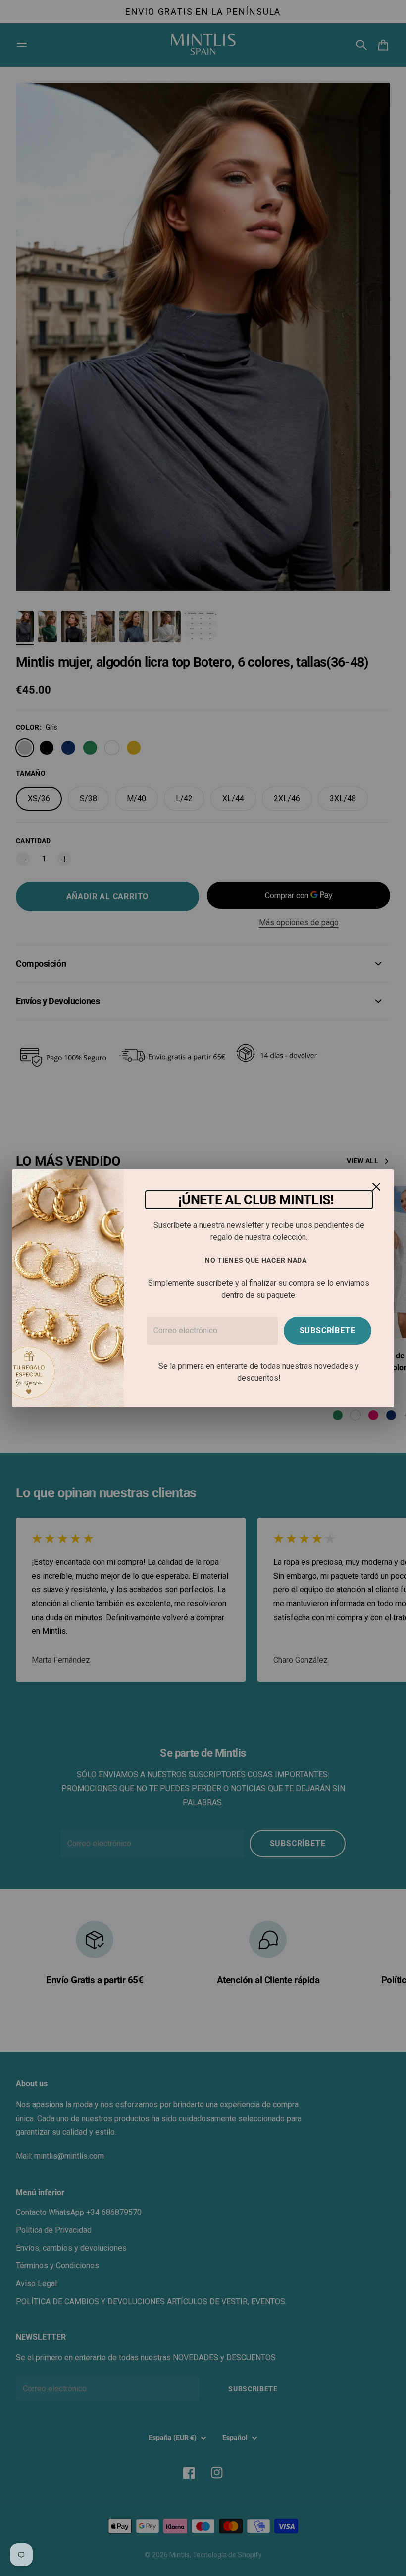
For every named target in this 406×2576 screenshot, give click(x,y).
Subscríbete (328, 1331)
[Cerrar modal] (376, 1187)
